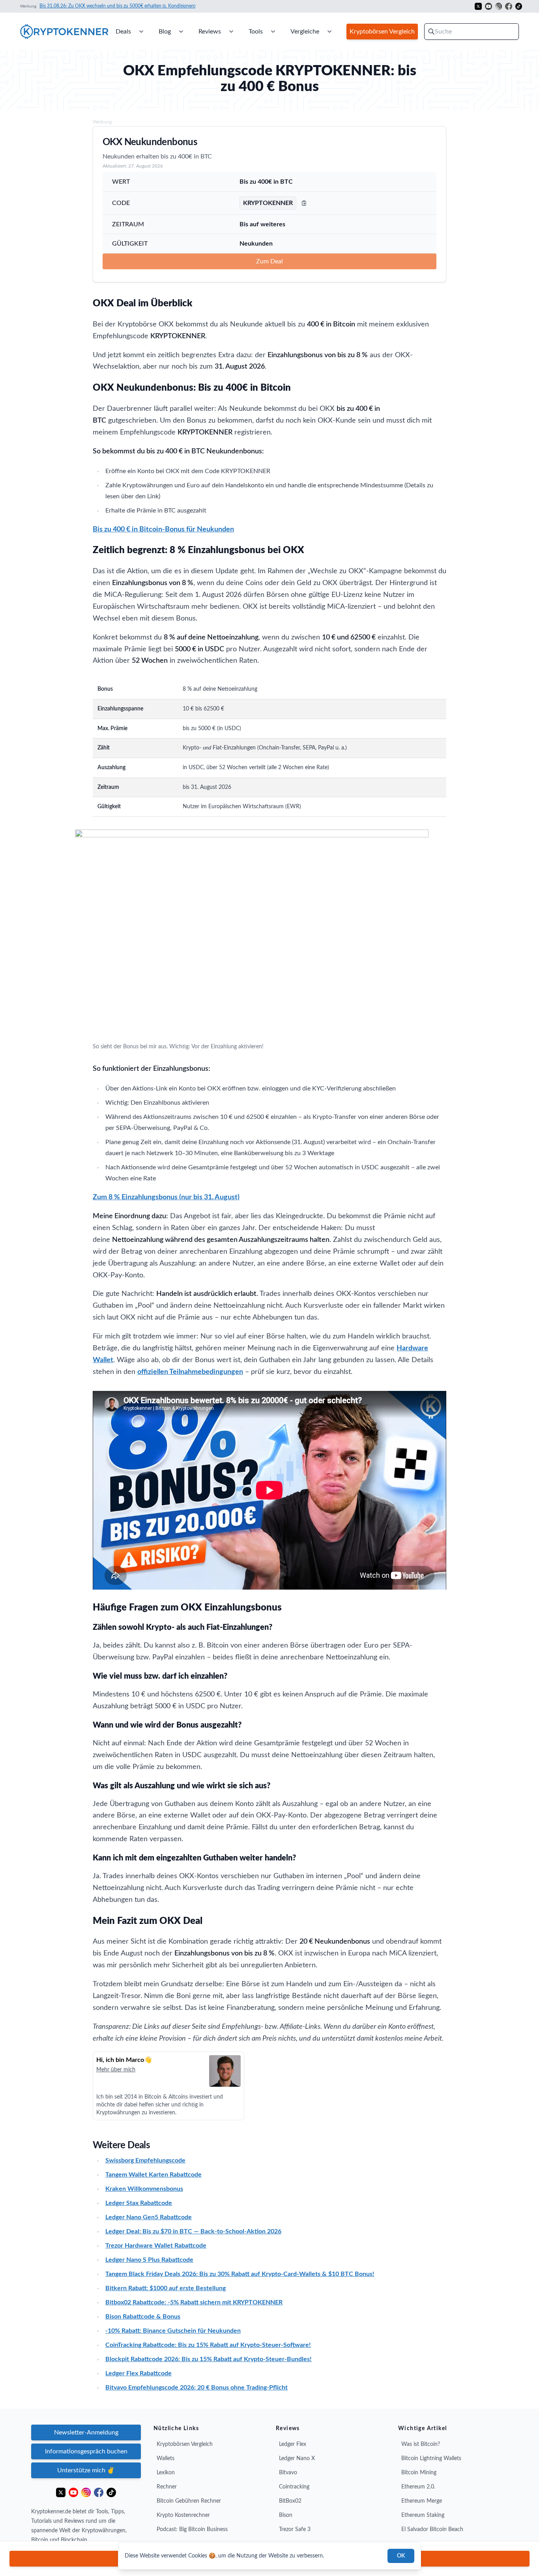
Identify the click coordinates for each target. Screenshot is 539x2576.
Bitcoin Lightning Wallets (431, 2459)
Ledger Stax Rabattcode (139, 2203)
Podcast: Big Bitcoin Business (192, 2529)
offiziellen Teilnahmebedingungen (190, 1372)
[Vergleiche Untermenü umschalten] (329, 32)
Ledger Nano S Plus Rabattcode (149, 2260)
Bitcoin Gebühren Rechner (189, 2501)
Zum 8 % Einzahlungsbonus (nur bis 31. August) (166, 1197)
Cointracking (294, 2487)
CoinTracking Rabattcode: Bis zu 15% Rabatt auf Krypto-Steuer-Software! (208, 2345)
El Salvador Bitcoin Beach (432, 2529)
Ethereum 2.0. (418, 2487)
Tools (256, 32)
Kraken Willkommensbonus (144, 2189)
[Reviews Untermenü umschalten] (231, 32)
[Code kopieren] (304, 203)
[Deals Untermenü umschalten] (141, 32)
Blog (165, 32)
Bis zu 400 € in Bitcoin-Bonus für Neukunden (163, 529)
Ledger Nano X (297, 2459)
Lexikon (166, 2473)
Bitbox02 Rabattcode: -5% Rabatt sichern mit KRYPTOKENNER (194, 2302)
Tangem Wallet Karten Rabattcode (153, 2175)
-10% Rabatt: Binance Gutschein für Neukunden (173, 2331)
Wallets (166, 2459)
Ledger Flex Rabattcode (138, 2373)
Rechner (167, 2487)
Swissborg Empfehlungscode (145, 2160)
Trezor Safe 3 (295, 2529)
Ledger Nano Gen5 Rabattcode (149, 2217)
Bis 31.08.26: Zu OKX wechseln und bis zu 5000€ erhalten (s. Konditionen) (117, 6)
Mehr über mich (116, 2070)
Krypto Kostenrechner (183, 2515)
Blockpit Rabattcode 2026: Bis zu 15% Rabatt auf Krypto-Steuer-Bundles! (209, 2359)
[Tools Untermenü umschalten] (273, 32)
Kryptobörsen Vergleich (185, 2444)
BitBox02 (290, 2501)
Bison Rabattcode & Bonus (143, 2317)
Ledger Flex (293, 2444)
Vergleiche (305, 32)
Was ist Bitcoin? (421, 2444)
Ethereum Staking (423, 2515)
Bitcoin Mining (419, 2473)
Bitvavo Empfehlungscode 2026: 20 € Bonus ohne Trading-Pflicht (197, 2388)
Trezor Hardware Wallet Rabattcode (156, 2246)
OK (401, 2556)
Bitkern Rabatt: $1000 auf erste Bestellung (166, 2288)
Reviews (210, 32)
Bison (286, 2515)
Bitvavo (288, 2473)
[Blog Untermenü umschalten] (181, 32)
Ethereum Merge (422, 2501)
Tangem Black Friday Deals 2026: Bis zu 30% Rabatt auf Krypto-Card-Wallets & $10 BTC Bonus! (240, 2274)
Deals (123, 32)
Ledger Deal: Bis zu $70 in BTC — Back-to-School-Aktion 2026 (193, 2231)
